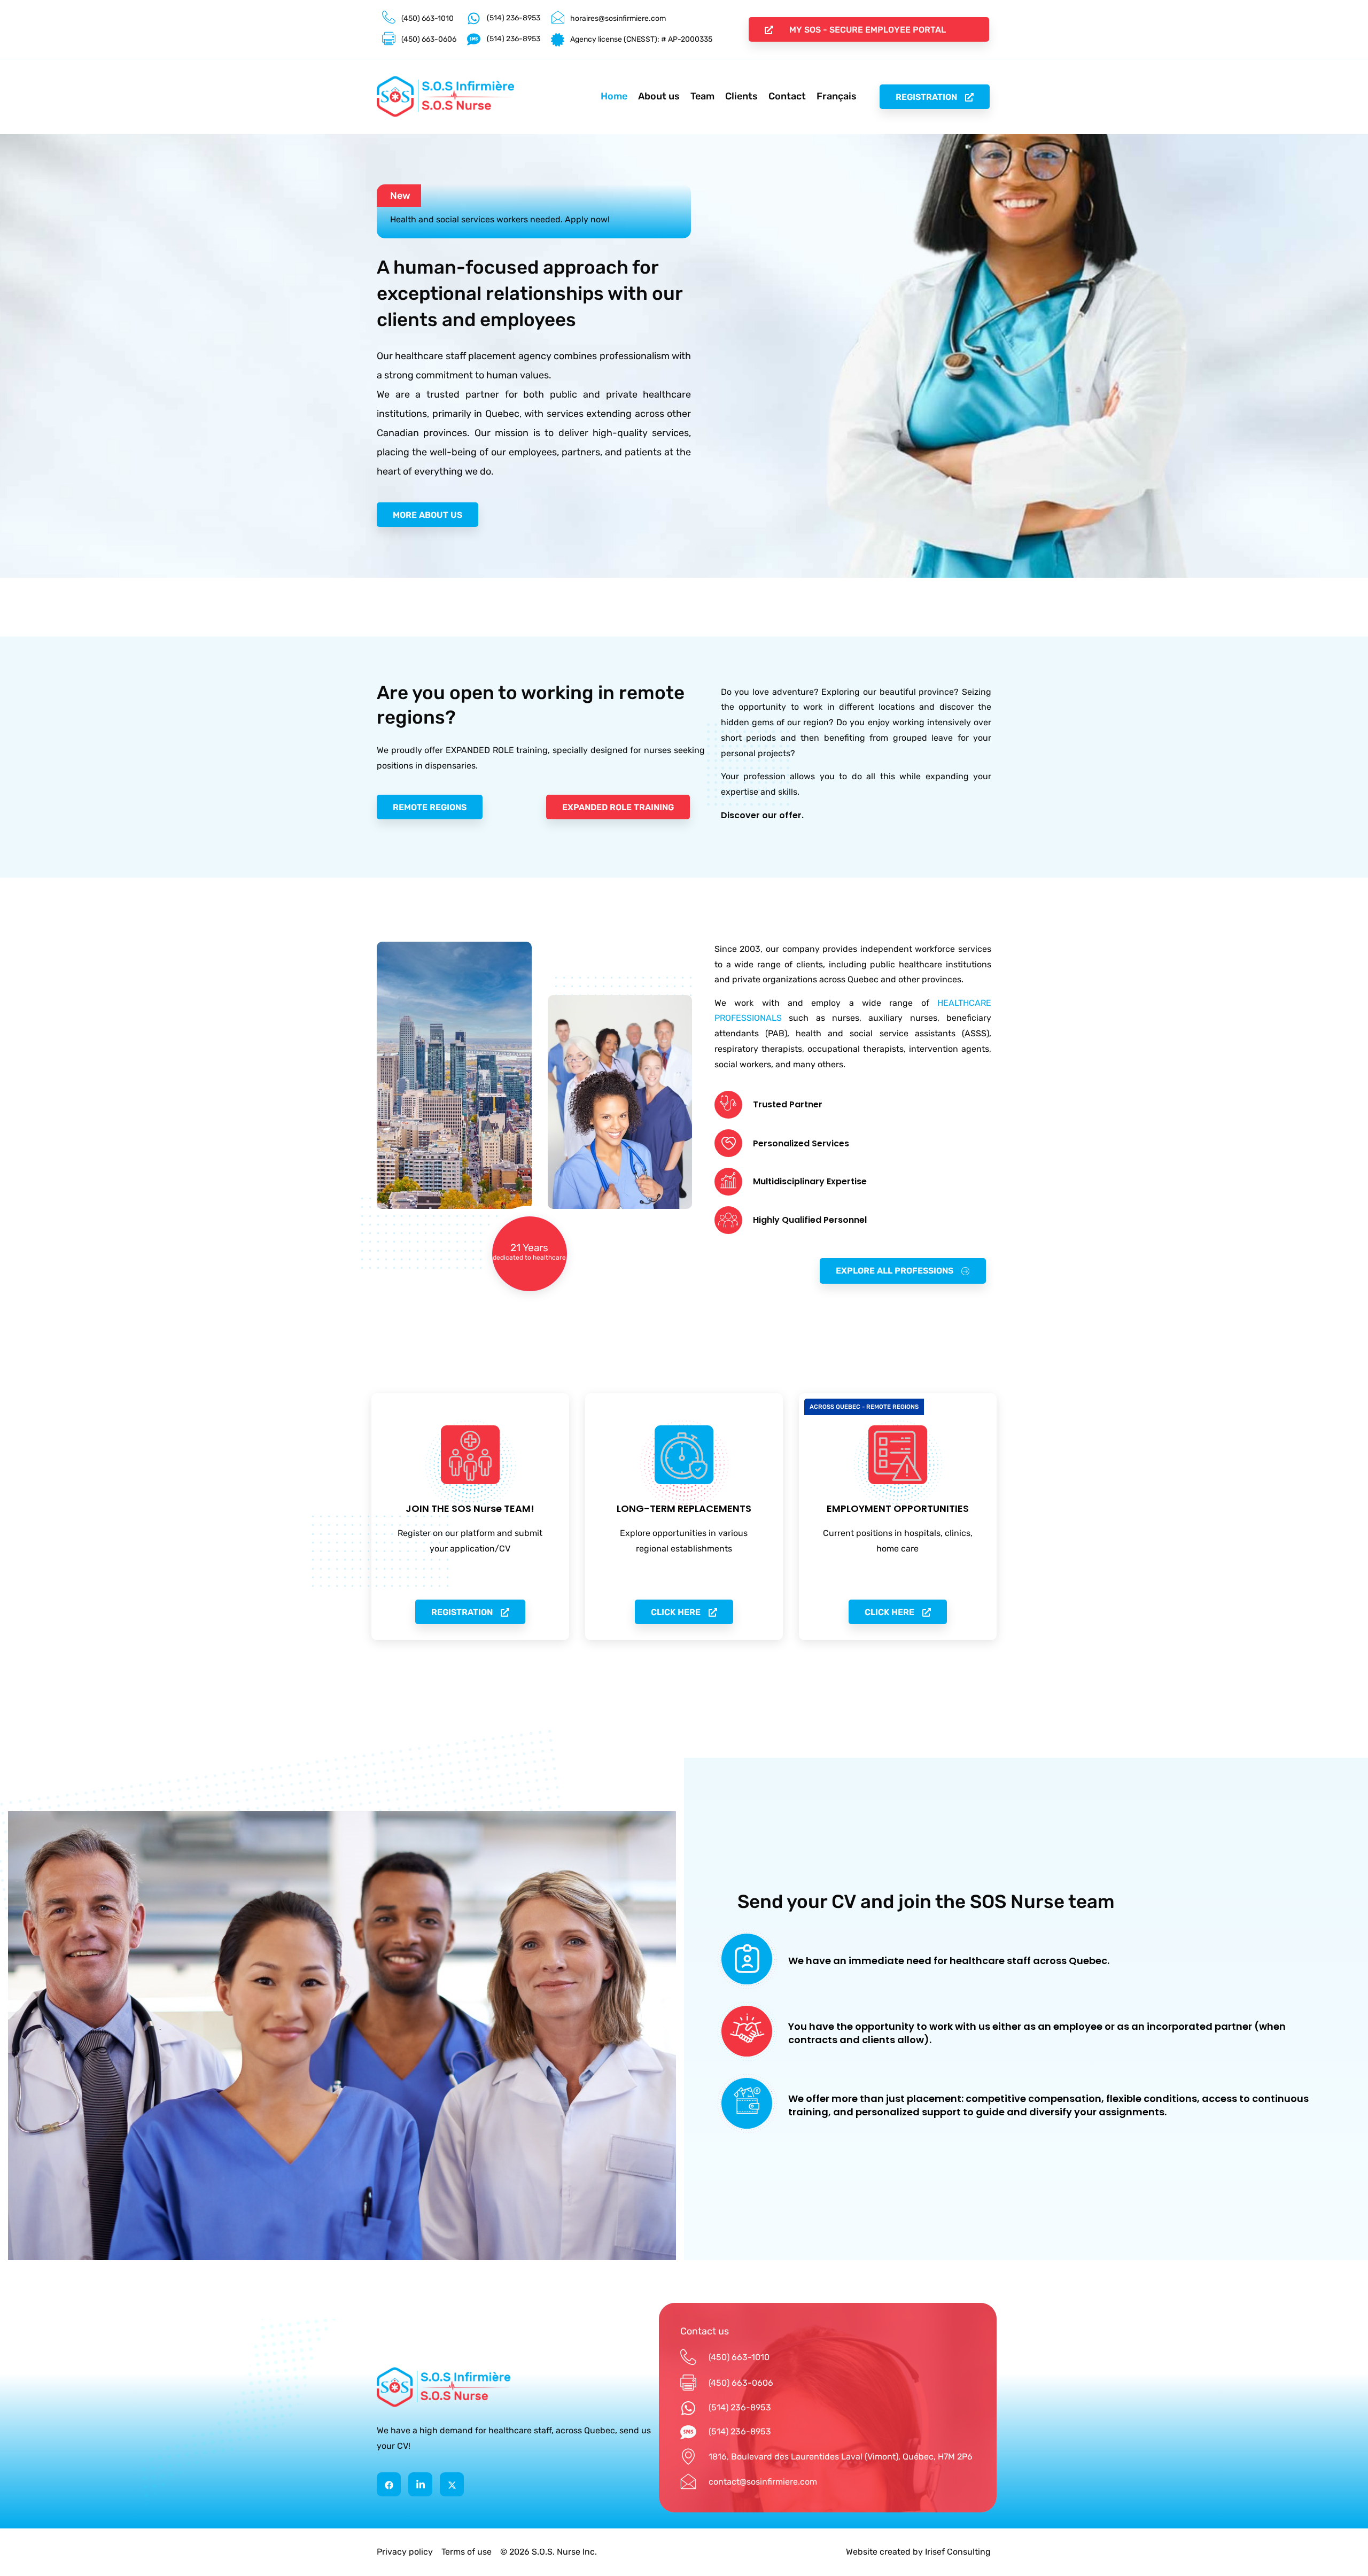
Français (837, 96)
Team (702, 96)
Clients (741, 96)
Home (614, 96)
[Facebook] (389, 2484)
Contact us (705, 2331)
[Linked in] (420, 2484)
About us (659, 96)
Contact (787, 96)
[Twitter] (452, 2484)
